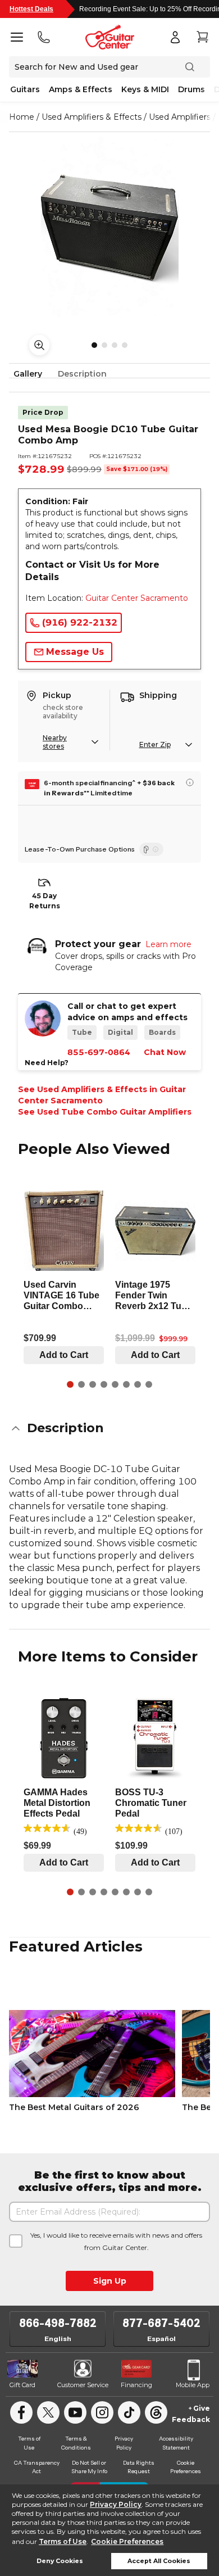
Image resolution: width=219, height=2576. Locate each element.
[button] (109, 1428)
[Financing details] (190, 782)
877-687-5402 (161, 2323)
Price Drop (43, 412)
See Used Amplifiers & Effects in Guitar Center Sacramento (102, 1095)
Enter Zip (155, 744)
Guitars (25, 89)
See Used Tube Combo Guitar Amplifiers (105, 1112)
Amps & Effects (81, 89)
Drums (191, 89)
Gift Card (22, 2385)
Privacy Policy (116, 2504)
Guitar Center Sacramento (137, 598)
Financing (136, 2385)
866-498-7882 (58, 2323)
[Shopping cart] (202, 37)
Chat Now (165, 1052)
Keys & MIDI (145, 89)
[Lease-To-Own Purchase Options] (151, 849)
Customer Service (83, 2385)
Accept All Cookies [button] (159, 2561)
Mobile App (193, 2385)
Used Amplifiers (180, 117)
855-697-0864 (99, 1052)
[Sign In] (175, 37)
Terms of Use (63, 2541)
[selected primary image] (109, 228)
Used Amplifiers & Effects (92, 117)
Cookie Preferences (127, 2541)
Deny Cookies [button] (60, 2561)
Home (22, 117)
